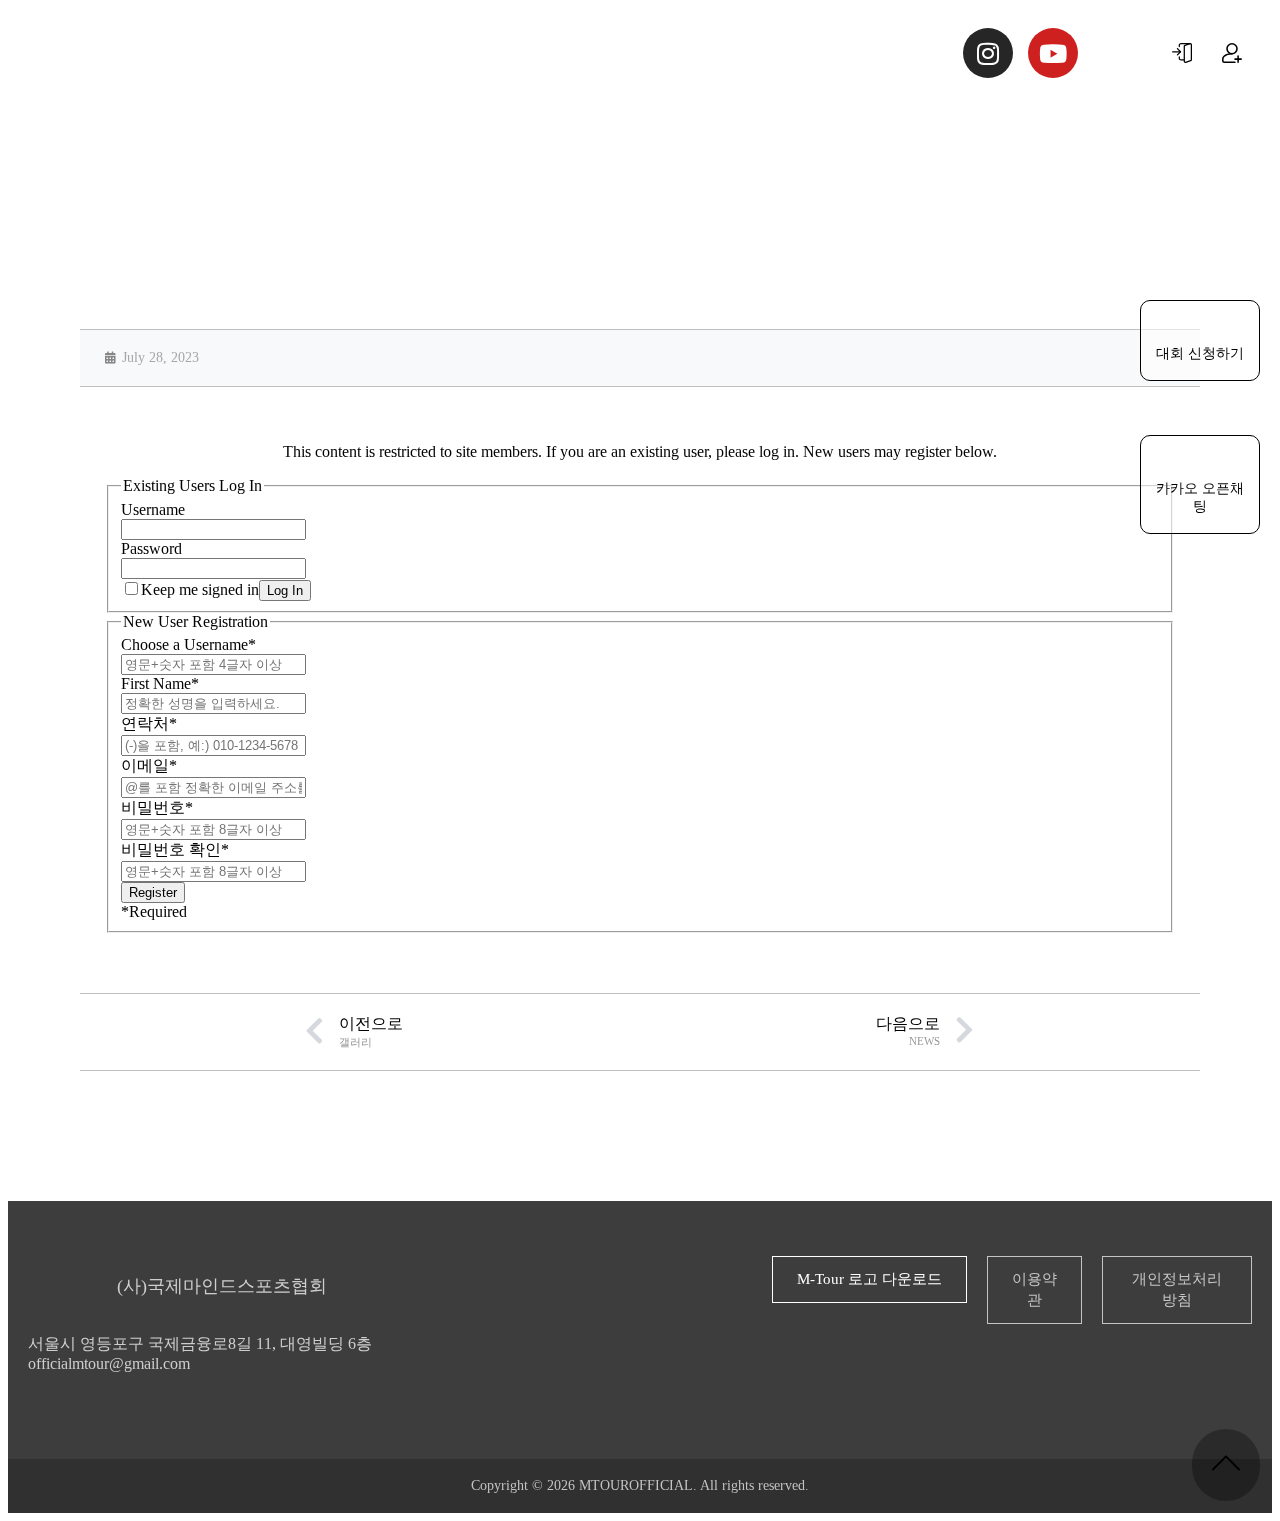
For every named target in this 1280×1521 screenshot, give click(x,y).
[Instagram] (988, 53)
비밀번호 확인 (175, 849)
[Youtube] (1053, 53)
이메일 (149, 765)
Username (153, 509)
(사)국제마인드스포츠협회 (222, 1286)
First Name (160, 683)
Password (151, 548)
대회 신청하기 (1200, 353)
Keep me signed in (200, 589)
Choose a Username (188, 644)
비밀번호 (157, 807)
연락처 (149, 723)
